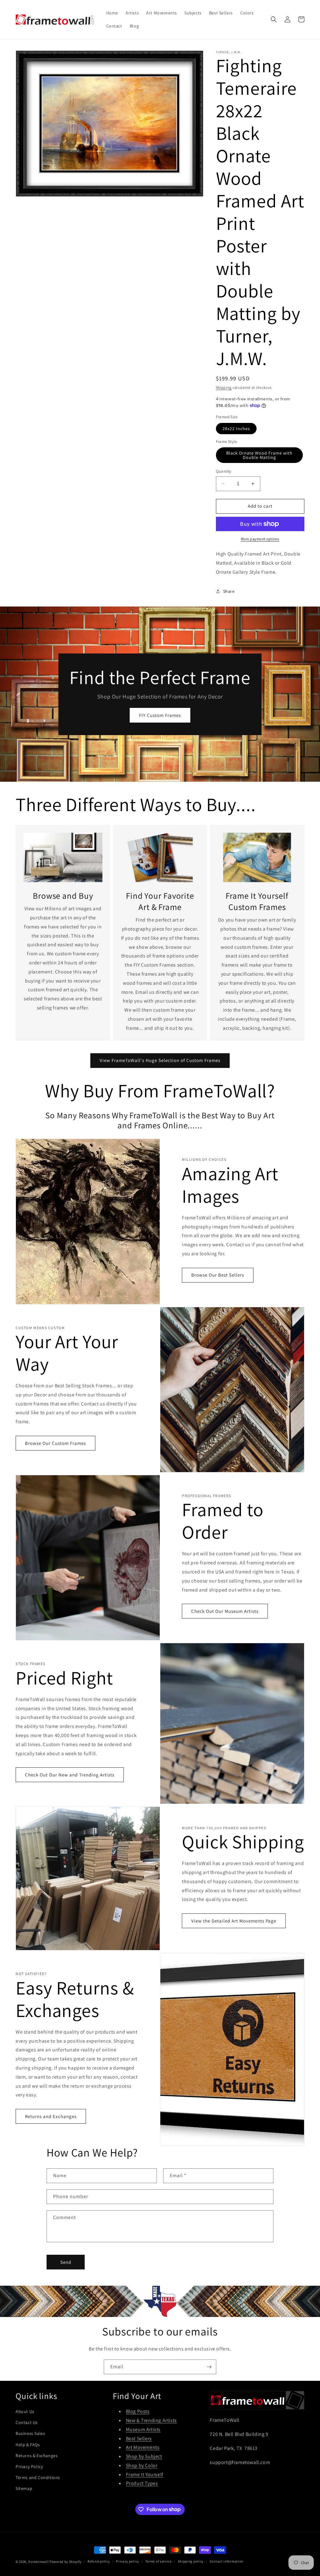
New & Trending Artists (151, 2420)
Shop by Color (142, 2465)
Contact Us (27, 2422)
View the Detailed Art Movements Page (234, 1921)
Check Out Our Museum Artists (225, 1611)
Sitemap (24, 2488)
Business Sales (30, 2433)
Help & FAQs (28, 2445)
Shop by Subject (144, 2456)
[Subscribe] (209, 2367)
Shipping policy (191, 2561)
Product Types (142, 2483)
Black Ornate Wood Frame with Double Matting (259, 455)
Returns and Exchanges (51, 2116)
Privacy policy (127, 2561)
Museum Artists (143, 2429)
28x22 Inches (236, 429)
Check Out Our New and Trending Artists (70, 1775)
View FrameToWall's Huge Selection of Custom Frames (160, 1060)
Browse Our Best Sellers (218, 1275)
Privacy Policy (29, 2467)
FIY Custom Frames (160, 715)
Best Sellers (139, 2439)
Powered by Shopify (65, 2562)
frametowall (39, 2562)
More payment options (260, 539)
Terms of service (158, 2561)
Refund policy (99, 2561)
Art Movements (143, 2447)
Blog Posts (138, 2411)
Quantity (224, 471)
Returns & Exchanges (37, 2456)
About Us (25, 2411)
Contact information (227, 2561)
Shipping (224, 387)
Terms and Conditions (38, 2477)
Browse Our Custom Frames (55, 1443)
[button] (274, 19)
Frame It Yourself (145, 2474)
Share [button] (229, 591)
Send (66, 2262)
